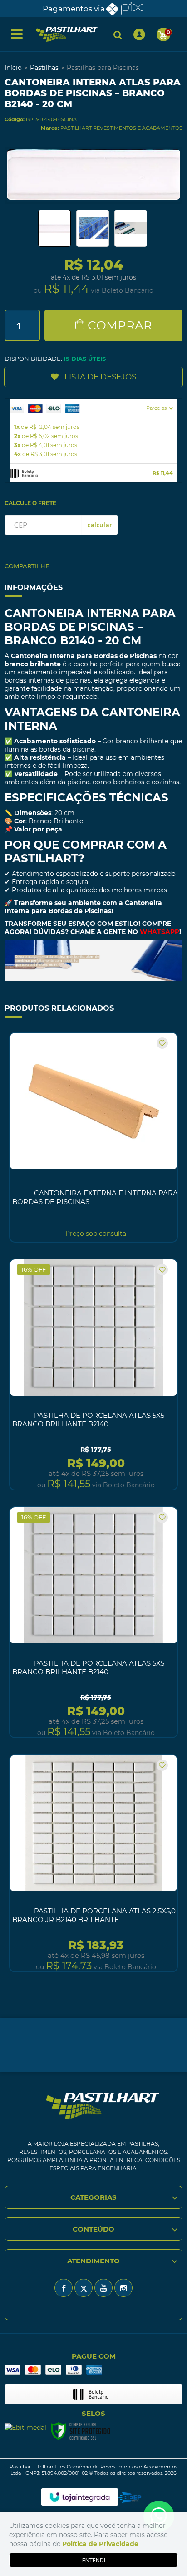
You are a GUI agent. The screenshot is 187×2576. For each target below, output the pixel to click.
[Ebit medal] (25, 2427)
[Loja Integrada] (80, 2497)
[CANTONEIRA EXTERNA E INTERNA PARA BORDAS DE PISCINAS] (93, 1137)
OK (100, 525)
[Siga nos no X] (84, 2288)
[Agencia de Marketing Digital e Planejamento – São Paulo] (130, 2497)
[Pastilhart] (67, 34)
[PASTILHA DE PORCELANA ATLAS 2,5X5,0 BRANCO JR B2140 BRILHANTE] (93, 1863)
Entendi (94, 2560)
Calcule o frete (30, 503)
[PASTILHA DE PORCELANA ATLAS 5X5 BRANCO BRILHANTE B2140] (93, 1374)
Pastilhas (44, 68)
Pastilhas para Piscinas (103, 68)
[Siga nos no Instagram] (123, 2288)
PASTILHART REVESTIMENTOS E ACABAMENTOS (121, 128)
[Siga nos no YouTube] (103, 2288)
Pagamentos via (74, 9)
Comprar (120, 325)
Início (13, 68)
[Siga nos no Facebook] (64, 2288)
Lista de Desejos (100, 377)
